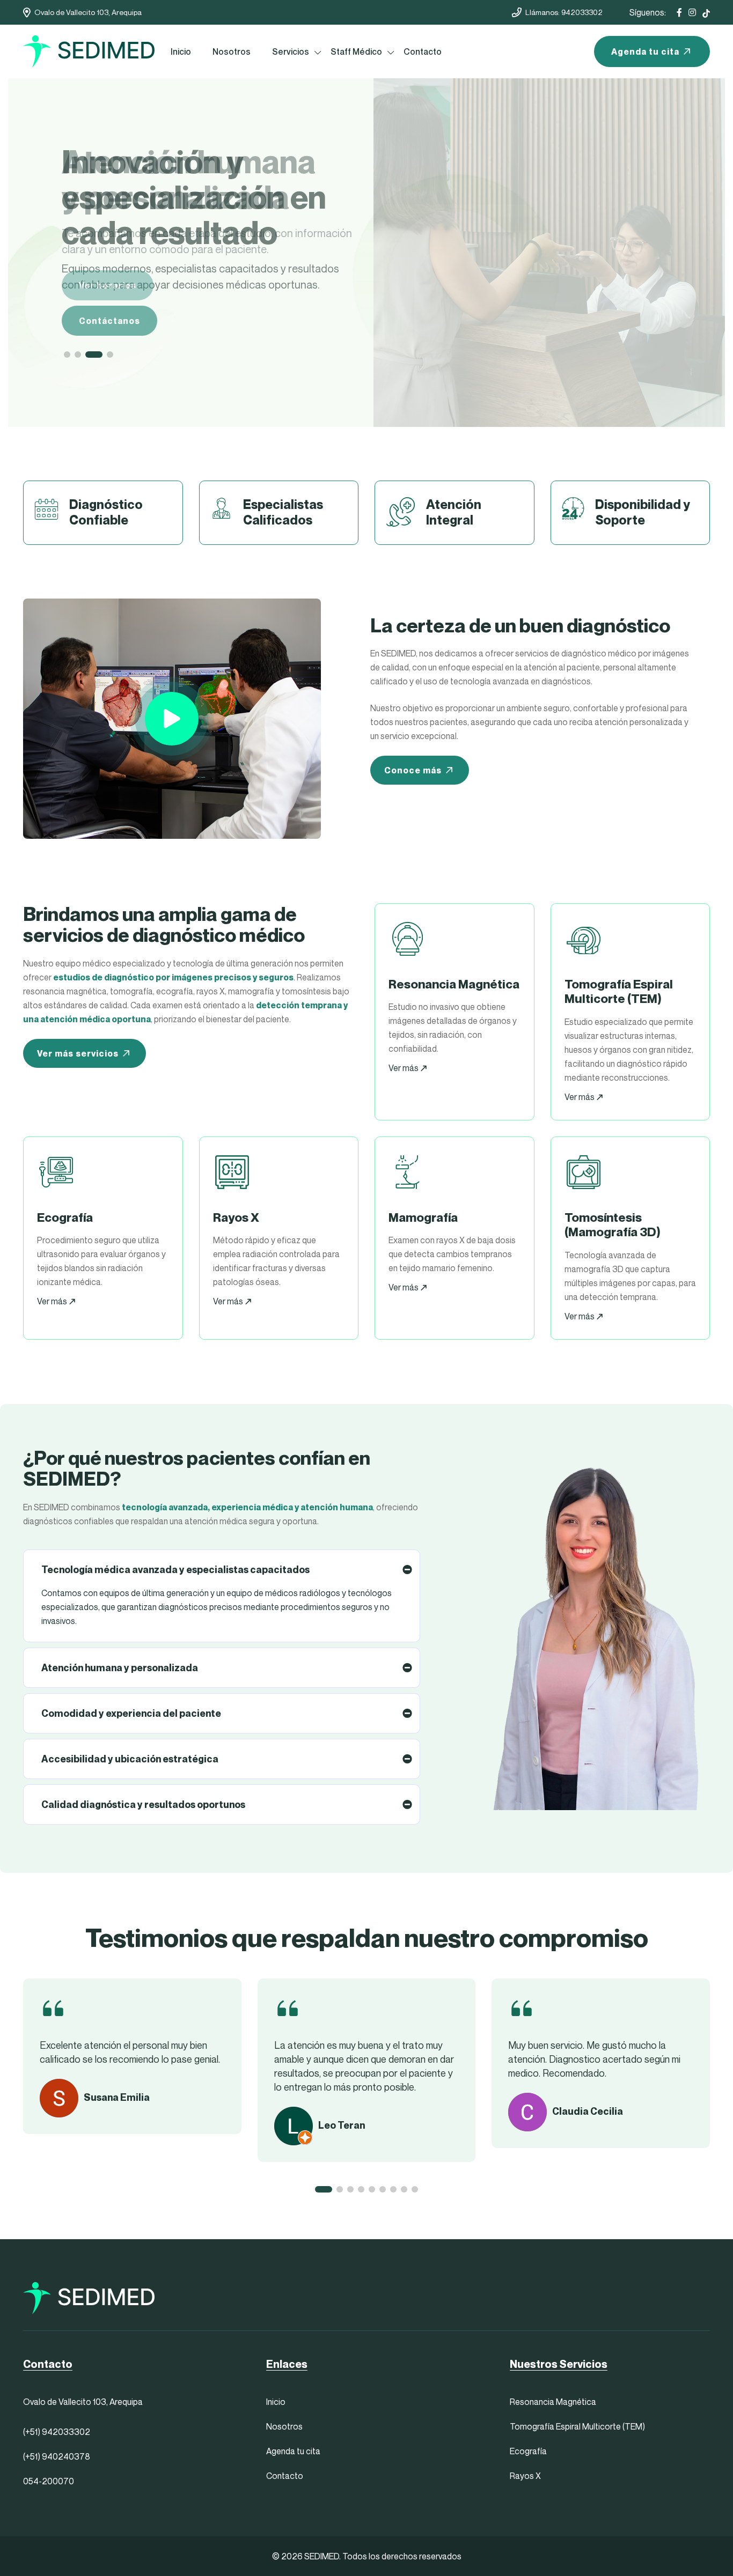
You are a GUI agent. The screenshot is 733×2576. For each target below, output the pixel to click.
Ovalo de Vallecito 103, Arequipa (88, 12)
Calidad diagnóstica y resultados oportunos (143, 1804)
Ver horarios (108, 285)
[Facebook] (679, 12)
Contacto (423, 51)
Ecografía (528, 2451)
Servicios (291, 51)
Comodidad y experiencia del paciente (131, 1713)
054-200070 (49, 2481)
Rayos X (525, 2476)
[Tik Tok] (706, 12)
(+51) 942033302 (57, 2432)
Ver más (404, 1068)
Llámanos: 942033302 (564, 12)
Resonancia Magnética (553, 2402)
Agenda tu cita (645, 51)
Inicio (181, 51)
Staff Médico (356, 51)
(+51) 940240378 (57, 2456)
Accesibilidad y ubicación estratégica (130, 1759)
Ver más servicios (78, 1053)
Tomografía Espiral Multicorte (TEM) (577, 2426)
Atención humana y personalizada (120, 1668)
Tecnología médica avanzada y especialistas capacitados (175, 1570)
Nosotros (232, 51)
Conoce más (413, 770)
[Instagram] (692, 12)
